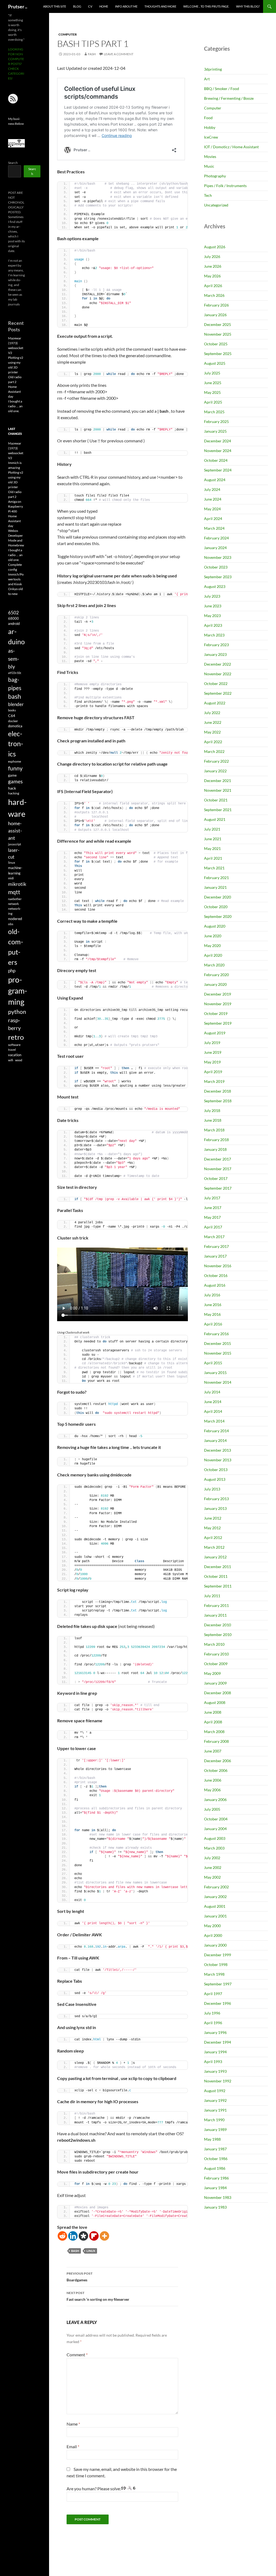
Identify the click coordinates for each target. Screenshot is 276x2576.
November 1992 (218, 2081)
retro (16, 1037)
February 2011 (216, 1605)
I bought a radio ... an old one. (15, 555)
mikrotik (17, 884)
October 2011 (216, 1576)
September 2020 (218, 916)
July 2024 (212, 489)
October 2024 (216, 460)
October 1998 (216, 1964)
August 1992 (215, 2091)
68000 (13, 618)
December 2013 (218, 1450)
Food (208, 118)
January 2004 (215, 1829)
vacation (15, 1055)
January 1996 (215, 2032)
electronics (16, 744)
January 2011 (215, 1615)
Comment (77, 2355)
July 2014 (212, 1392)
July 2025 (212, 373)
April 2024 (213, 519)
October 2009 (216, 1664)
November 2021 (218, 790)
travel (12, 1050)
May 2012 (212, 1528)
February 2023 (216, 645)
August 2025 (215, 363)
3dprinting (213, 69)
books (12, 710)
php (12, 971)
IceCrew (211, 137)
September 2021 (218, 810)
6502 (13, 613)
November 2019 (218, 1004)
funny (15, 768)
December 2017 (218, 1159)
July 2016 (212, 1295)
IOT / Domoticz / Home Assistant (231, 147)
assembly (14, 658)
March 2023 (214, 635)
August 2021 (215, 819)
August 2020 (215, 926)
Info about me (126, 6)
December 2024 (218, 441)
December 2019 (218, 994)
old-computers (16, 947)
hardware (17, 808)
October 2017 (216, 1178)
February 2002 (216, 1887)
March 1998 (214, 1974)
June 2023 (213, 606)
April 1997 (213, 1994)
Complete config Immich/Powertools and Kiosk (16, 574)
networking (15, 911)
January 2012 (215, 1557)
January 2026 (215, 315)
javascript (15, 844)
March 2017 (214, 1237)
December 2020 (218, 897)
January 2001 (215, 1916)
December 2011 (218, 1567)
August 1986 (215, 2168)
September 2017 (218, 1188)
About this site (55, 6)
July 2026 (212, 256)
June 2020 (213, 936)
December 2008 (218, 1693)
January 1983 (215, 2207)
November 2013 (218, 1460)
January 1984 (215, 2188)
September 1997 (218, 1984)
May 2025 (212, 392)
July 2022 (212, 713)
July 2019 (212, 1043)
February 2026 (216, 305)
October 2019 (216, 1013)
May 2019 (212, 1062)
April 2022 (213, 742)
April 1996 (213, 2023)
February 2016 (216, 1334)
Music (209, 166)
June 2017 (213, 1208)
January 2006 (215, 1800)
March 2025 (214, 412)
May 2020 (212, 946)
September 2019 (218, 1023)
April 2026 (213, 286)
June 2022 (213, 722)
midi (11, 878)
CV (90, 6)
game (12, 775)
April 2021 (213, 858)
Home (104, 6)
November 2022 (218, 674)
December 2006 (218, 1761)
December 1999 (218, 1955)
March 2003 (214, 1848)
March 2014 (214, 1421)
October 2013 (216, 1470)
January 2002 (215, 1897)
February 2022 (216, 761)
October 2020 (216, 907)
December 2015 (218, 1343)
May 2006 (212, 1790)
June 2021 (213, 839)
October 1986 (216, 2159)
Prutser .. (18, 6)
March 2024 (214, 528)
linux (91, 2251)
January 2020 (215, 984)
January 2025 (215, 431)
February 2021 (216, 878)
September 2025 (218, 354)
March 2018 (214, 1130)
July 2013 (212, 1489)
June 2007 (213, 1751)
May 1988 (212, 2139)
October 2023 (216, 567)
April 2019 (213, 1072)
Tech (208, 195)
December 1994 (218, 2042)
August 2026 (215, 247)
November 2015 (218, 1353)
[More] (104, 2236)
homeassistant (15, 831)
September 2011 (218, 1586)
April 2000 (213, 1935)
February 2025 (216, 421)
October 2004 (216, 1819)
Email (73, 2446)
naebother (15, 899)
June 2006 (213, 1780)
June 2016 (213, 1305)
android (14, 624)
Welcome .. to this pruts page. (206, 6)
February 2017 (216, 1246)
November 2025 (218, 334)
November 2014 (218, 1382)
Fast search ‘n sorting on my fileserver (98, 2296)
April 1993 (213, 2062)
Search (13, 163)
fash (92, 54)
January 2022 (215, 771)
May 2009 (212, 1673)
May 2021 (212, 848)
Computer (68, 34)
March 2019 (214, 1081)
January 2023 (215, 654)
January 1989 (215, 2129)
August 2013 (215, 1479)
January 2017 (215, 1256)
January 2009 (215, 1683)
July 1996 (212, 2013)
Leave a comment (119, 54)
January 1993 (215, 2071)
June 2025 (213, 383)
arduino (16, 636)
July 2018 (212, 1110)
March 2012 (214, 1547)
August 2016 (215, 1285)
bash (75, 2251)
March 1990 (214, 2120)
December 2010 (218, 1625)
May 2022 (212, 732)
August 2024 (215, 480)
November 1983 (218, 2197)
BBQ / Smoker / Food (222, 89)
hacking (14, 793)
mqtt (14, 892)
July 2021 (212, 829)
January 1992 (215, 2100)
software (14, 1045)
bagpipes (15, 684)
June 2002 (213, 1867)
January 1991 (215, 2110)
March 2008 (214, 1732)
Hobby (210, 127)
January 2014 (215, 1440)
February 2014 (216, 1431)
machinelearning (15, 870)
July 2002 (212, 1858)
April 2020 (213, 955)
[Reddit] (62, 2236)
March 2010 (214, 1644)
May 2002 (212, 1877)
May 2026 (212, 276)
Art (207, 79)
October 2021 (216, 800)
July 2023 (212, 596)
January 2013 (215, 1508)
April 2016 (213, 1324)
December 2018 (218, 1091)
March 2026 (214, 295)
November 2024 (218, 451)
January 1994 (215, 2052)
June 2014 (213, 1402)
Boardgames (80, 2277)
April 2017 (213, 1227)
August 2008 (215, 1702)
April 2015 (213, 1363)
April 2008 (213, 1722)
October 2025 (216, 344)
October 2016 (216, 1275)
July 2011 (212, 1596)
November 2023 (218, 557)
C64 (12, 716)
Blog (77, 6)
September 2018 (218, 1101)
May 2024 (212, 509)
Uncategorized (216, 205)
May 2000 (212, 1926)
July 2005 (212, 1809)
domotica (15, 726)
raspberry (14, 1024)
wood (19, 1060)
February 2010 (216, 1654)
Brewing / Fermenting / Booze (229, 98)
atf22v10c (15, 673)
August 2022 (215, 703)
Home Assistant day (14, 392)
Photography (215, 176)
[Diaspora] (83, 2236)
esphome (15, 761)
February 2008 (216, 1741)
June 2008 (213, 1712)
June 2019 (213, 1052)
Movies (210, 156)
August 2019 (215, 1033)
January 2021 (215, 887)
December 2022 (218, 664)
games (15, 781)
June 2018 (213, 1120)
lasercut (14, 853)
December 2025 (218, 324)
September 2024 (218, 470)
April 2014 (213, 1411)
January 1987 (215, 2149)
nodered (15, 919)
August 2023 (215, 586)
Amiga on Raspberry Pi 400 (15, 506)
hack (12, 788)
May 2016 (212, 1314)
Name (73, 2424)
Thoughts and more (160, 6)
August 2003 (215, 1838)
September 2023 (218, 577)
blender (16, 704)
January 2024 (215, 548)
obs (11, 924)
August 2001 (215, 1906)
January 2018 (215, 1149)
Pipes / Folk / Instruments (225, 186)
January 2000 (215, 1945)
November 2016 (218, 1266)
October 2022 (216, 683)
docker (13, 721)
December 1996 (218, 2003)
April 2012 (213, 1537)
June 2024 (213, 499)
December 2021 (218, 781)
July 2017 (212, 1198)
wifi (11, 1060)
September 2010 (218, 1635)
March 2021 (214, 868)
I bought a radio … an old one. (15, 406)
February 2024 (216, 538)
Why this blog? (248, 6)
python (17, 1012)
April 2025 (213, 402)
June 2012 (213, 1518)
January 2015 (215, 1373)
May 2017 (212, 1217)
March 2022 (214, 751)
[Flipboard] (94, 2236)
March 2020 (214, 965)
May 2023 (212, 616)
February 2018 (216, 1140)
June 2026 (213, 266)
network (13, 904)
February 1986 (216, 2178)
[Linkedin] (73, 2236)
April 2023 (213, 625)
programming (18, 991)
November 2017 (218, 1169)
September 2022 (218, 693)
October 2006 (216, 1770)
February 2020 (216, 975)
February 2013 (216, 1499)
